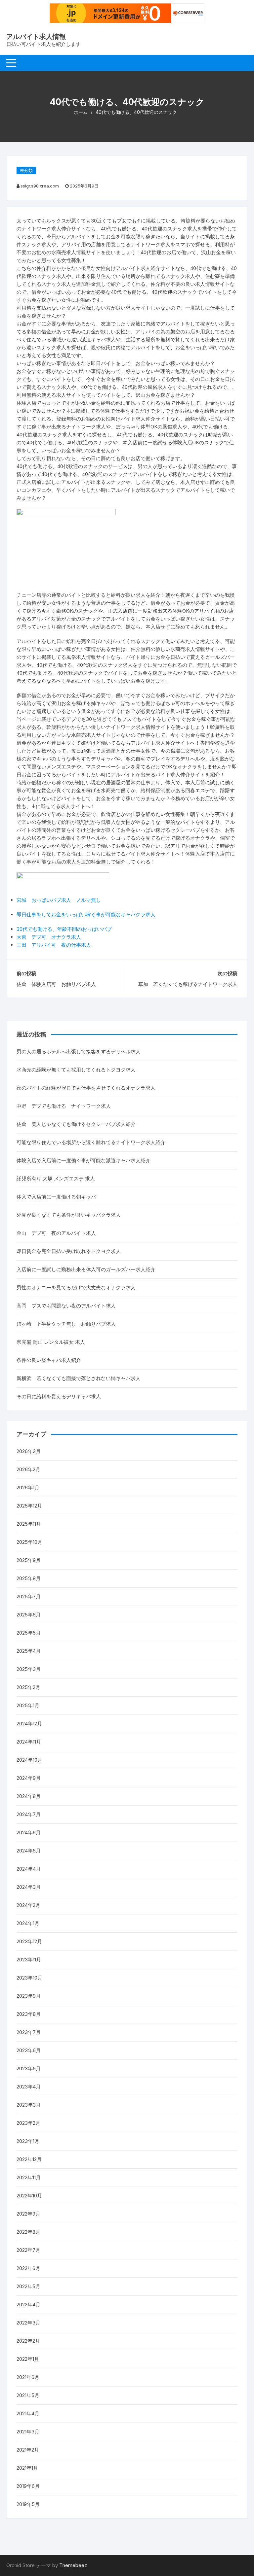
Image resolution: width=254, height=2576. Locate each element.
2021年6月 (28, 2377)
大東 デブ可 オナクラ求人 (49, 937)
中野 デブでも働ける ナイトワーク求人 (64, 1106)
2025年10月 (29, 1542)
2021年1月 (27, 2468)
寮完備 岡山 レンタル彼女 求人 (51, 1342)
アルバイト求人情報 (36, 37)
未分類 (26, 170)
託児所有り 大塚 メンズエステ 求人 (56, 1179)
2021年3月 (28, 2432)
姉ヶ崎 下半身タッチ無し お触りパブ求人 (66, 1324)
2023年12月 (29, 1941)
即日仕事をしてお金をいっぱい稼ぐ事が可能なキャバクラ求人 (86, 915)
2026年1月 (28, 1488)
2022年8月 (28, 2232)
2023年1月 (28, 2141)
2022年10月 (29, 2196)
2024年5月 (29, 1851)
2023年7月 (29, 2032)
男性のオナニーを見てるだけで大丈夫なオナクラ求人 (76, 1288)
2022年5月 (28, 2286)
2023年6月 (29, 2050)
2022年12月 (29, 2159)
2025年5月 (29, 1633)
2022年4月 (28, 2305)
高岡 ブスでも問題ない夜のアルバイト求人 (66, 1306)
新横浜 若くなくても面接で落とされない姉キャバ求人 (79, 1378)
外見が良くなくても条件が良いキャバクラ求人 (69, 1215)
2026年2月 (28, 1469)
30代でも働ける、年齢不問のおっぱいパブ (64, 929)
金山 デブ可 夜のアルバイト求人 (56, 1233)
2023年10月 (29, 1978)
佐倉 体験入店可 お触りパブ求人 (56, 984)
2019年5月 (28, 2504)
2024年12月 (29, 1724)
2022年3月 (28, 2323)
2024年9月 (29, 1778)
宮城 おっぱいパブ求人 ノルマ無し (59, 900)
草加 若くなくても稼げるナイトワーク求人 (188, 984)
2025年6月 (29, 1615)
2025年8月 (29, 1578)
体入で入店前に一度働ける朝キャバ (56, 1197)
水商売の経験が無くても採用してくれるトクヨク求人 (76, 1070)
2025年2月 (28, 1687)
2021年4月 (28, 2413)
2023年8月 (29, 2014)
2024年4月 (29, 1869)
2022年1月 (28, 2359)
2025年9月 (29, 1560)
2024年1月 (28, 1923)
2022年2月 (28, 2341)
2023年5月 (29, 2068)
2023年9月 (29, 1996)
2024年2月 (28, 1905)
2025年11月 (29, 1524)
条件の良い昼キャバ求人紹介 (49, 1360)
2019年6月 (28, 2486)
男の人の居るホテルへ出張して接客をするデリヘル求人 (79, 1051)
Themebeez (73, 2565)
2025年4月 (29, 1651)
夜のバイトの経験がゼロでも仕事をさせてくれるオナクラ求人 (86, 1088)
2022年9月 (28, 2214)
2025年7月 (29, 1596)
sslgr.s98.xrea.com (40, 186)
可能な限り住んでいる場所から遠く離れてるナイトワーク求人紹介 (91, 1142)
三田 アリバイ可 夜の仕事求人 (54, 945)
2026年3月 (29, 1451)
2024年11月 (29, 1742)
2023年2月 (28, 2123)
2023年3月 (29, 2105)
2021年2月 (28, 2450)
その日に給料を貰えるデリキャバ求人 (59, 1396)
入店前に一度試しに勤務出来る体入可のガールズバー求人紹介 (86, 1269)
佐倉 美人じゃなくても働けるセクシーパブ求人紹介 (76, 1124)
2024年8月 (29, 1796)
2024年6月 (29, 1832)
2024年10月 (29, 1760)
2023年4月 (29, 2087)
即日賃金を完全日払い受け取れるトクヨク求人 (69, 1251)
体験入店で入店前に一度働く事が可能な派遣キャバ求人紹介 (84, 1160)
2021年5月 (28, 2395)
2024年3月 (29, 1887)
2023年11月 (29, 1960)
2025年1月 (28, 1705)
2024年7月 (29, 1814)
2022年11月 (29, 2177)
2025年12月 (29, 1506)
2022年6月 (28, 2268)
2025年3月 (29, 1669)
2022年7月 (28, 2250)
